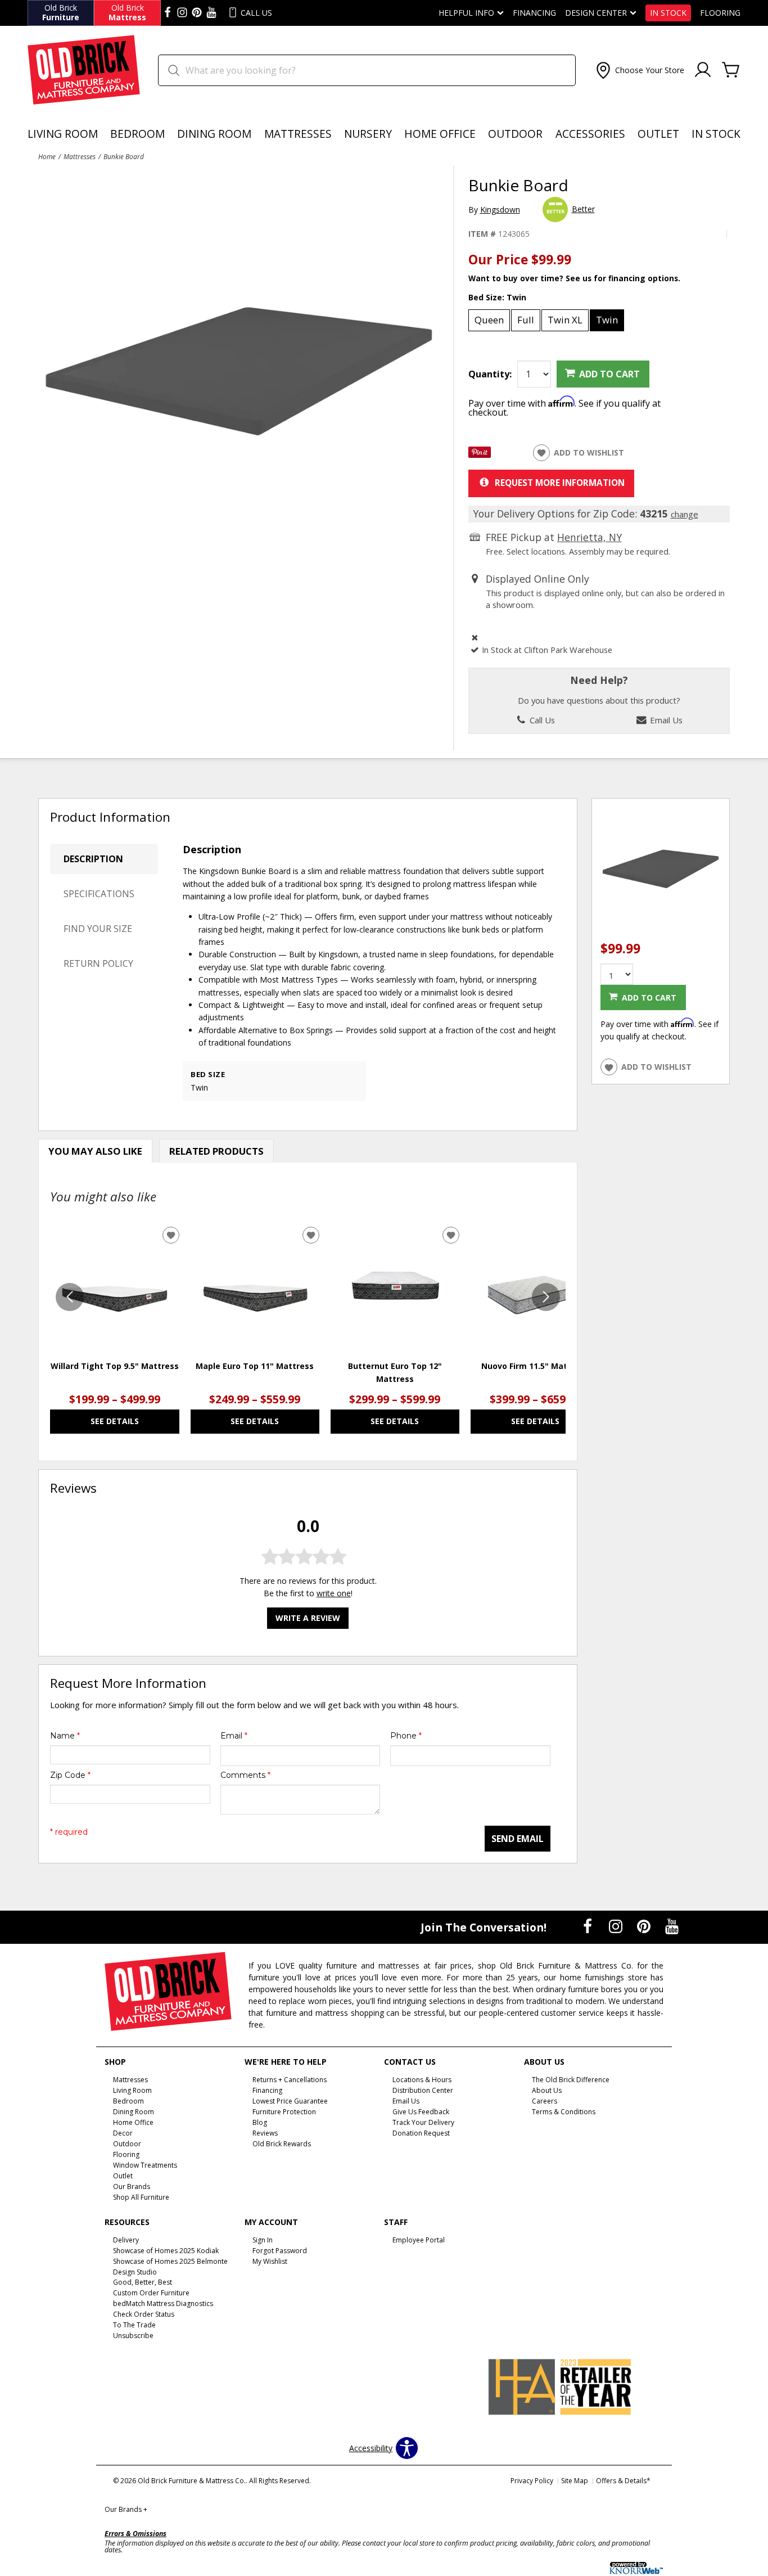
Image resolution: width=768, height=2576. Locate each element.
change (685, 514)
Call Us (541, 720)
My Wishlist (270, 2261)
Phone (406, 1736)
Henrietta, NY (589, 537)
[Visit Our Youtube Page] (672, 1927)
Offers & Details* (623, 2481)
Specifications (99, 894)
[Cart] (731, 70)
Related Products (216, 1151)
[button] (639, 70)
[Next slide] (546, 1297)
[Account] (703, 70)
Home (47, 156)
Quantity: (490, 374)
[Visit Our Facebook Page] (589, 1927)
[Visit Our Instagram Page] (617, 1927)
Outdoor (515, 134)
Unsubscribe (133, 2336)
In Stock (668, 13)
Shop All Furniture (141, 2197)
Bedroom (137, 134)
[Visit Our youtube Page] (211, 13)
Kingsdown (500, 210)
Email (234, 1736)
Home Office (440, 134)
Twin (607, 320)
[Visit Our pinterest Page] (197, 13)
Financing (534, 13)
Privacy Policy (532, 2481)
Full (526, 320)
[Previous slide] (70, 1297)
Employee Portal (419, 2240)
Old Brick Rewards (282, 2144)
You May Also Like (95, 1151)
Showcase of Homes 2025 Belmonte (170, 2261)
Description (93, 859)
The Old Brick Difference (571, 2080)
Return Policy (98, 963)
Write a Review (308, 1618)
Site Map (575, 2481)
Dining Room (214, 134)
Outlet (658, 134)
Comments (245, 1775)
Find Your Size (98, 929)
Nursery (368, 134)
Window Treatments (145, 2165)
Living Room (63, 134)
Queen (489, 320)
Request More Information (560, 483)
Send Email (518, 1839)
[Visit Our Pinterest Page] (645, 1927)
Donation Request (421, 2133)
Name (65, 1736)
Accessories (590, 134)
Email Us (665, 720)
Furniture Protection (284, 2112)
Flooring (720, 13)
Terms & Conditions (564, 2112)
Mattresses (298, 134)
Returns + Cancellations (290, 2080)
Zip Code (70, 1775)
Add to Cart (609, 374)
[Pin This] (480, 455)
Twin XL (565, 320)
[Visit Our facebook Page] (168, 13)
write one (334, 1593)
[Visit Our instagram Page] (182, 13)
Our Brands (126, 2509)
